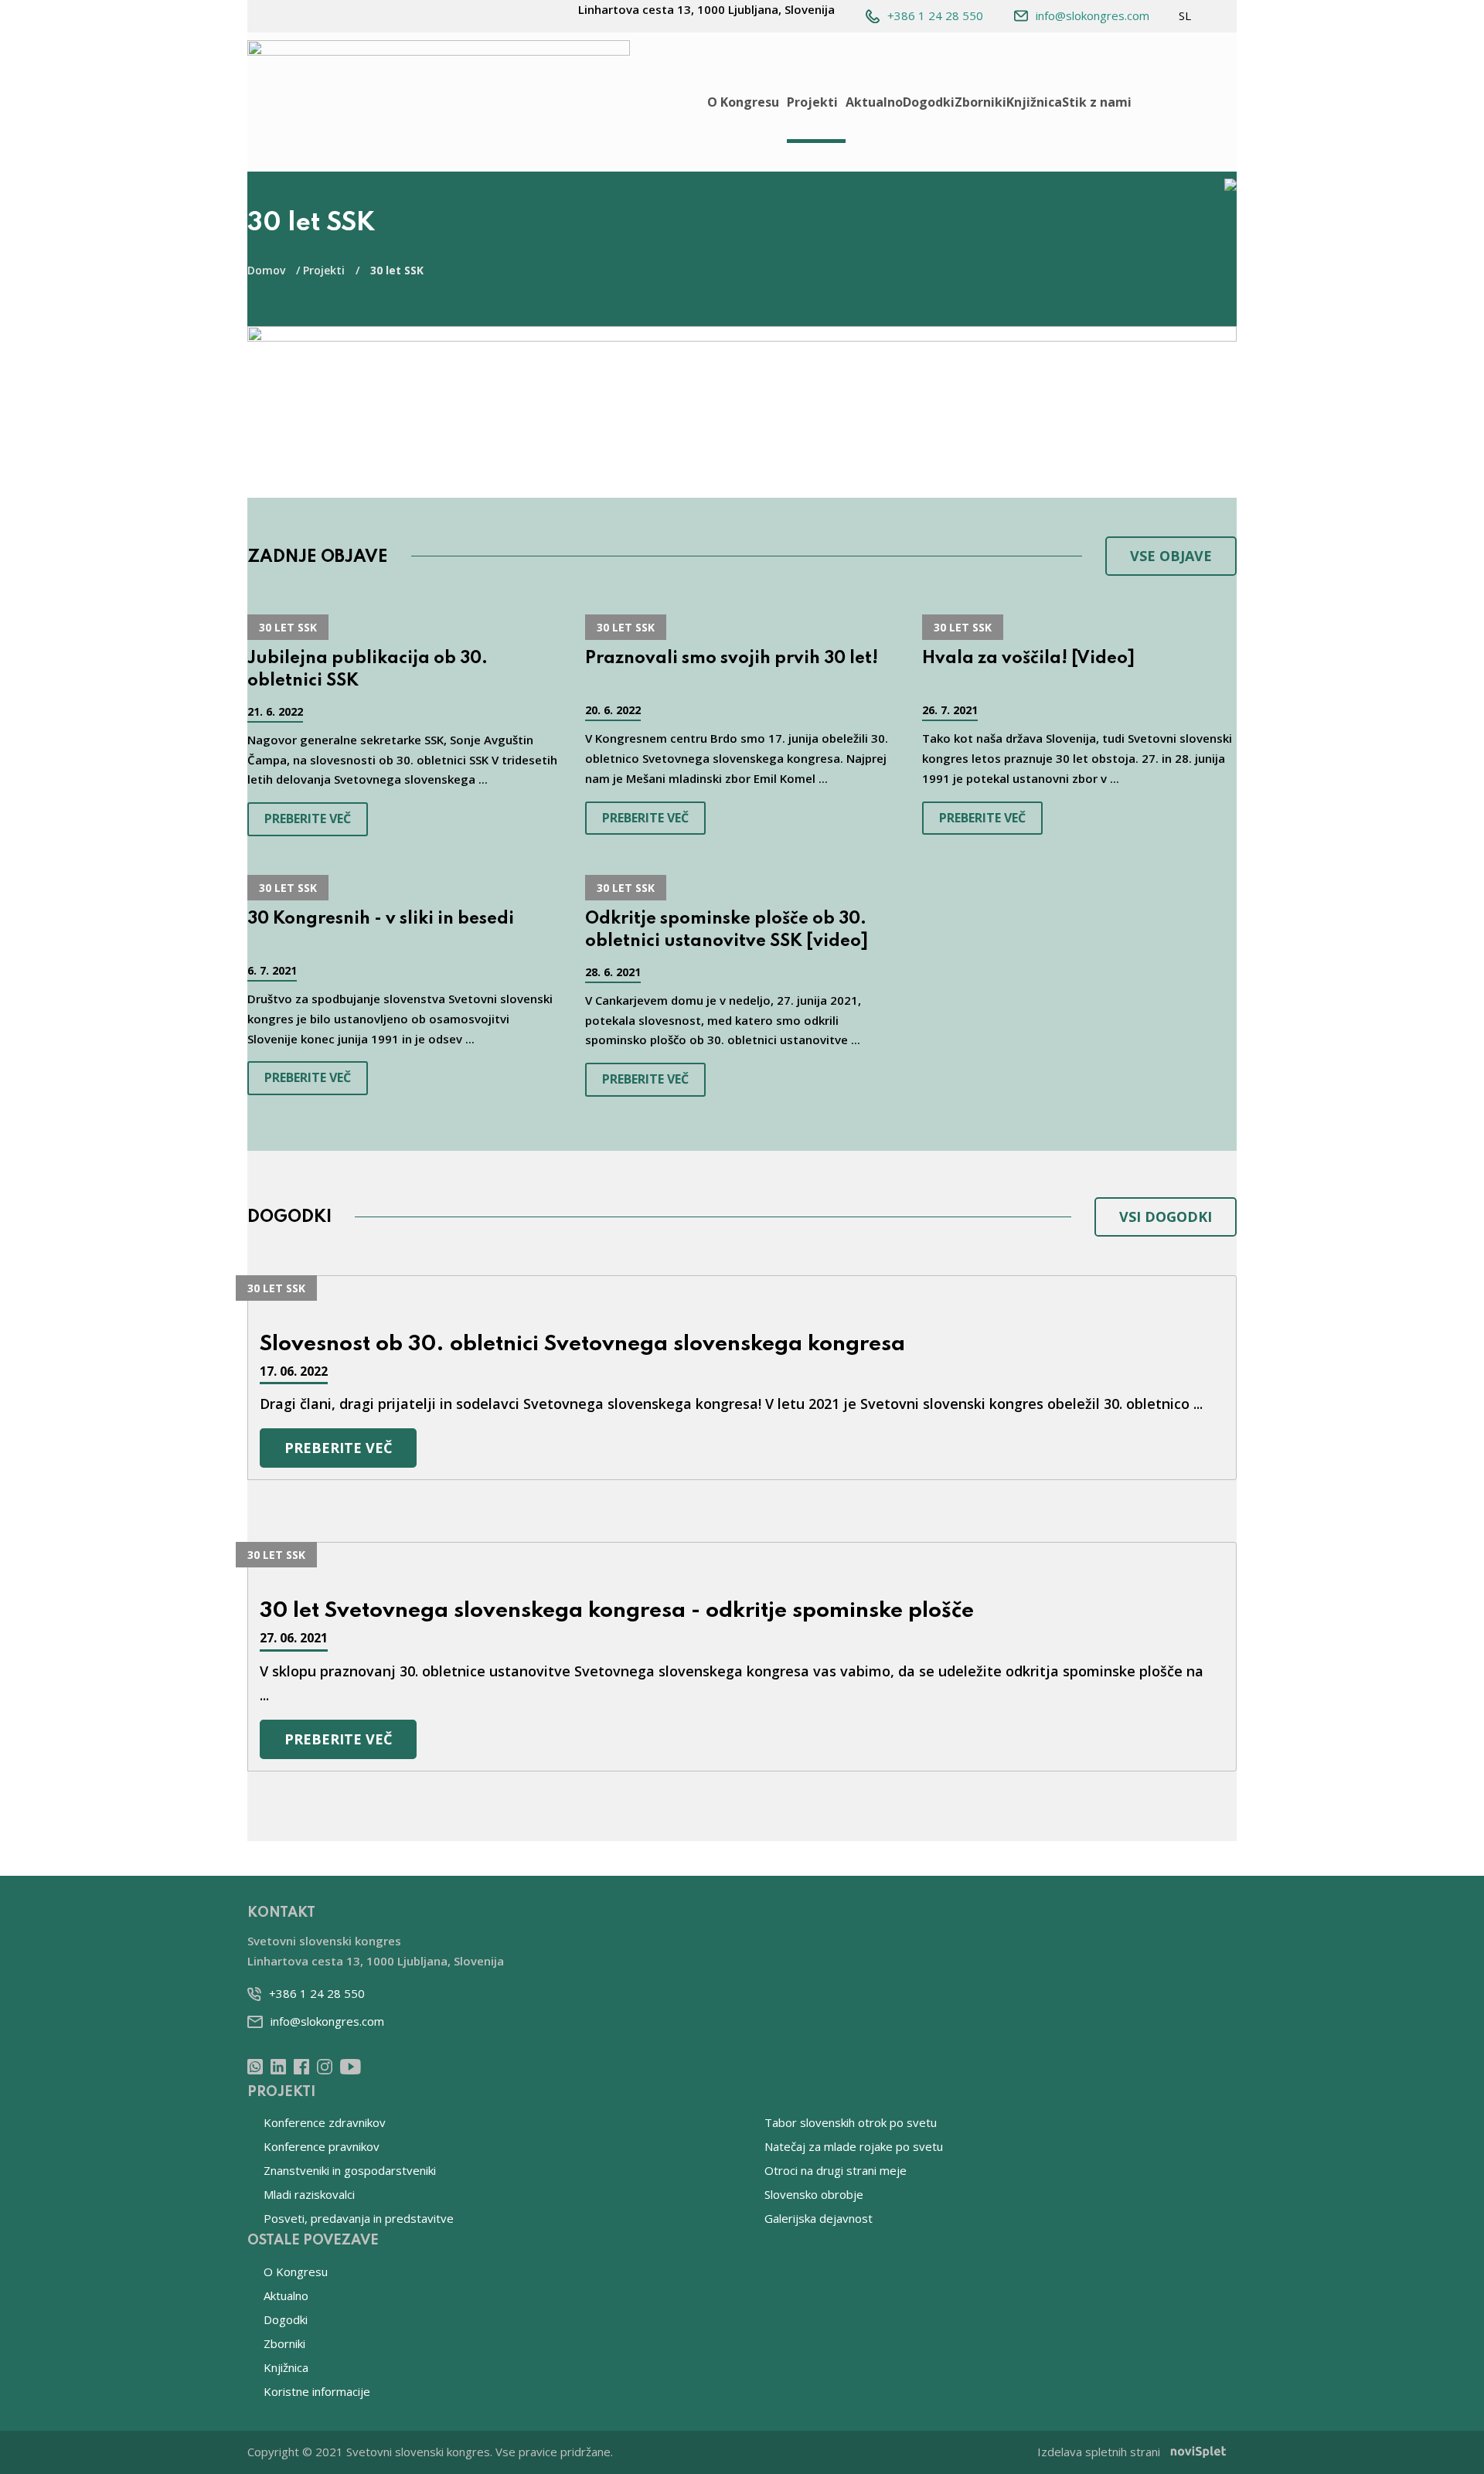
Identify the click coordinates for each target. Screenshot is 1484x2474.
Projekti (812, 102)
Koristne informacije (317, 2391)
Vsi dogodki (1166, 1217)
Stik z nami (1097, 102)
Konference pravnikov (322, 2146)
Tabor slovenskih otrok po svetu (851, 2122)
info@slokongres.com (1093, 15)
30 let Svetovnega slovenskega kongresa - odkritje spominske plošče (617, 1611)
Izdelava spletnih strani (1099, 2452)
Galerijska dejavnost (819, 2218)
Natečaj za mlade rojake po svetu (854, 2146)
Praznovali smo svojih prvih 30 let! (732, 658)
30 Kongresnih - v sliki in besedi (381, 919)
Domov (266, 270)
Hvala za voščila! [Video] (1028, 658)
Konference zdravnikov (325, 2122)
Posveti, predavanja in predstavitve (359, 2218)
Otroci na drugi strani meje (836, 2170)
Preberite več (308, 818)
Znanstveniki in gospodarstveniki (350, 2170)
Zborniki (980, 102)
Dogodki (929, 102)
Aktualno (874, 102)
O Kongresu (743, 102)
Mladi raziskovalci (309, 2194)
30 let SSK (288, 627)
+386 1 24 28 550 (935, 15)
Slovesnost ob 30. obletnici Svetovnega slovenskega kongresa (582, 1344)
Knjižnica (1034, 102)
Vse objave (1171, 556)
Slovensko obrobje (814, 2194)
